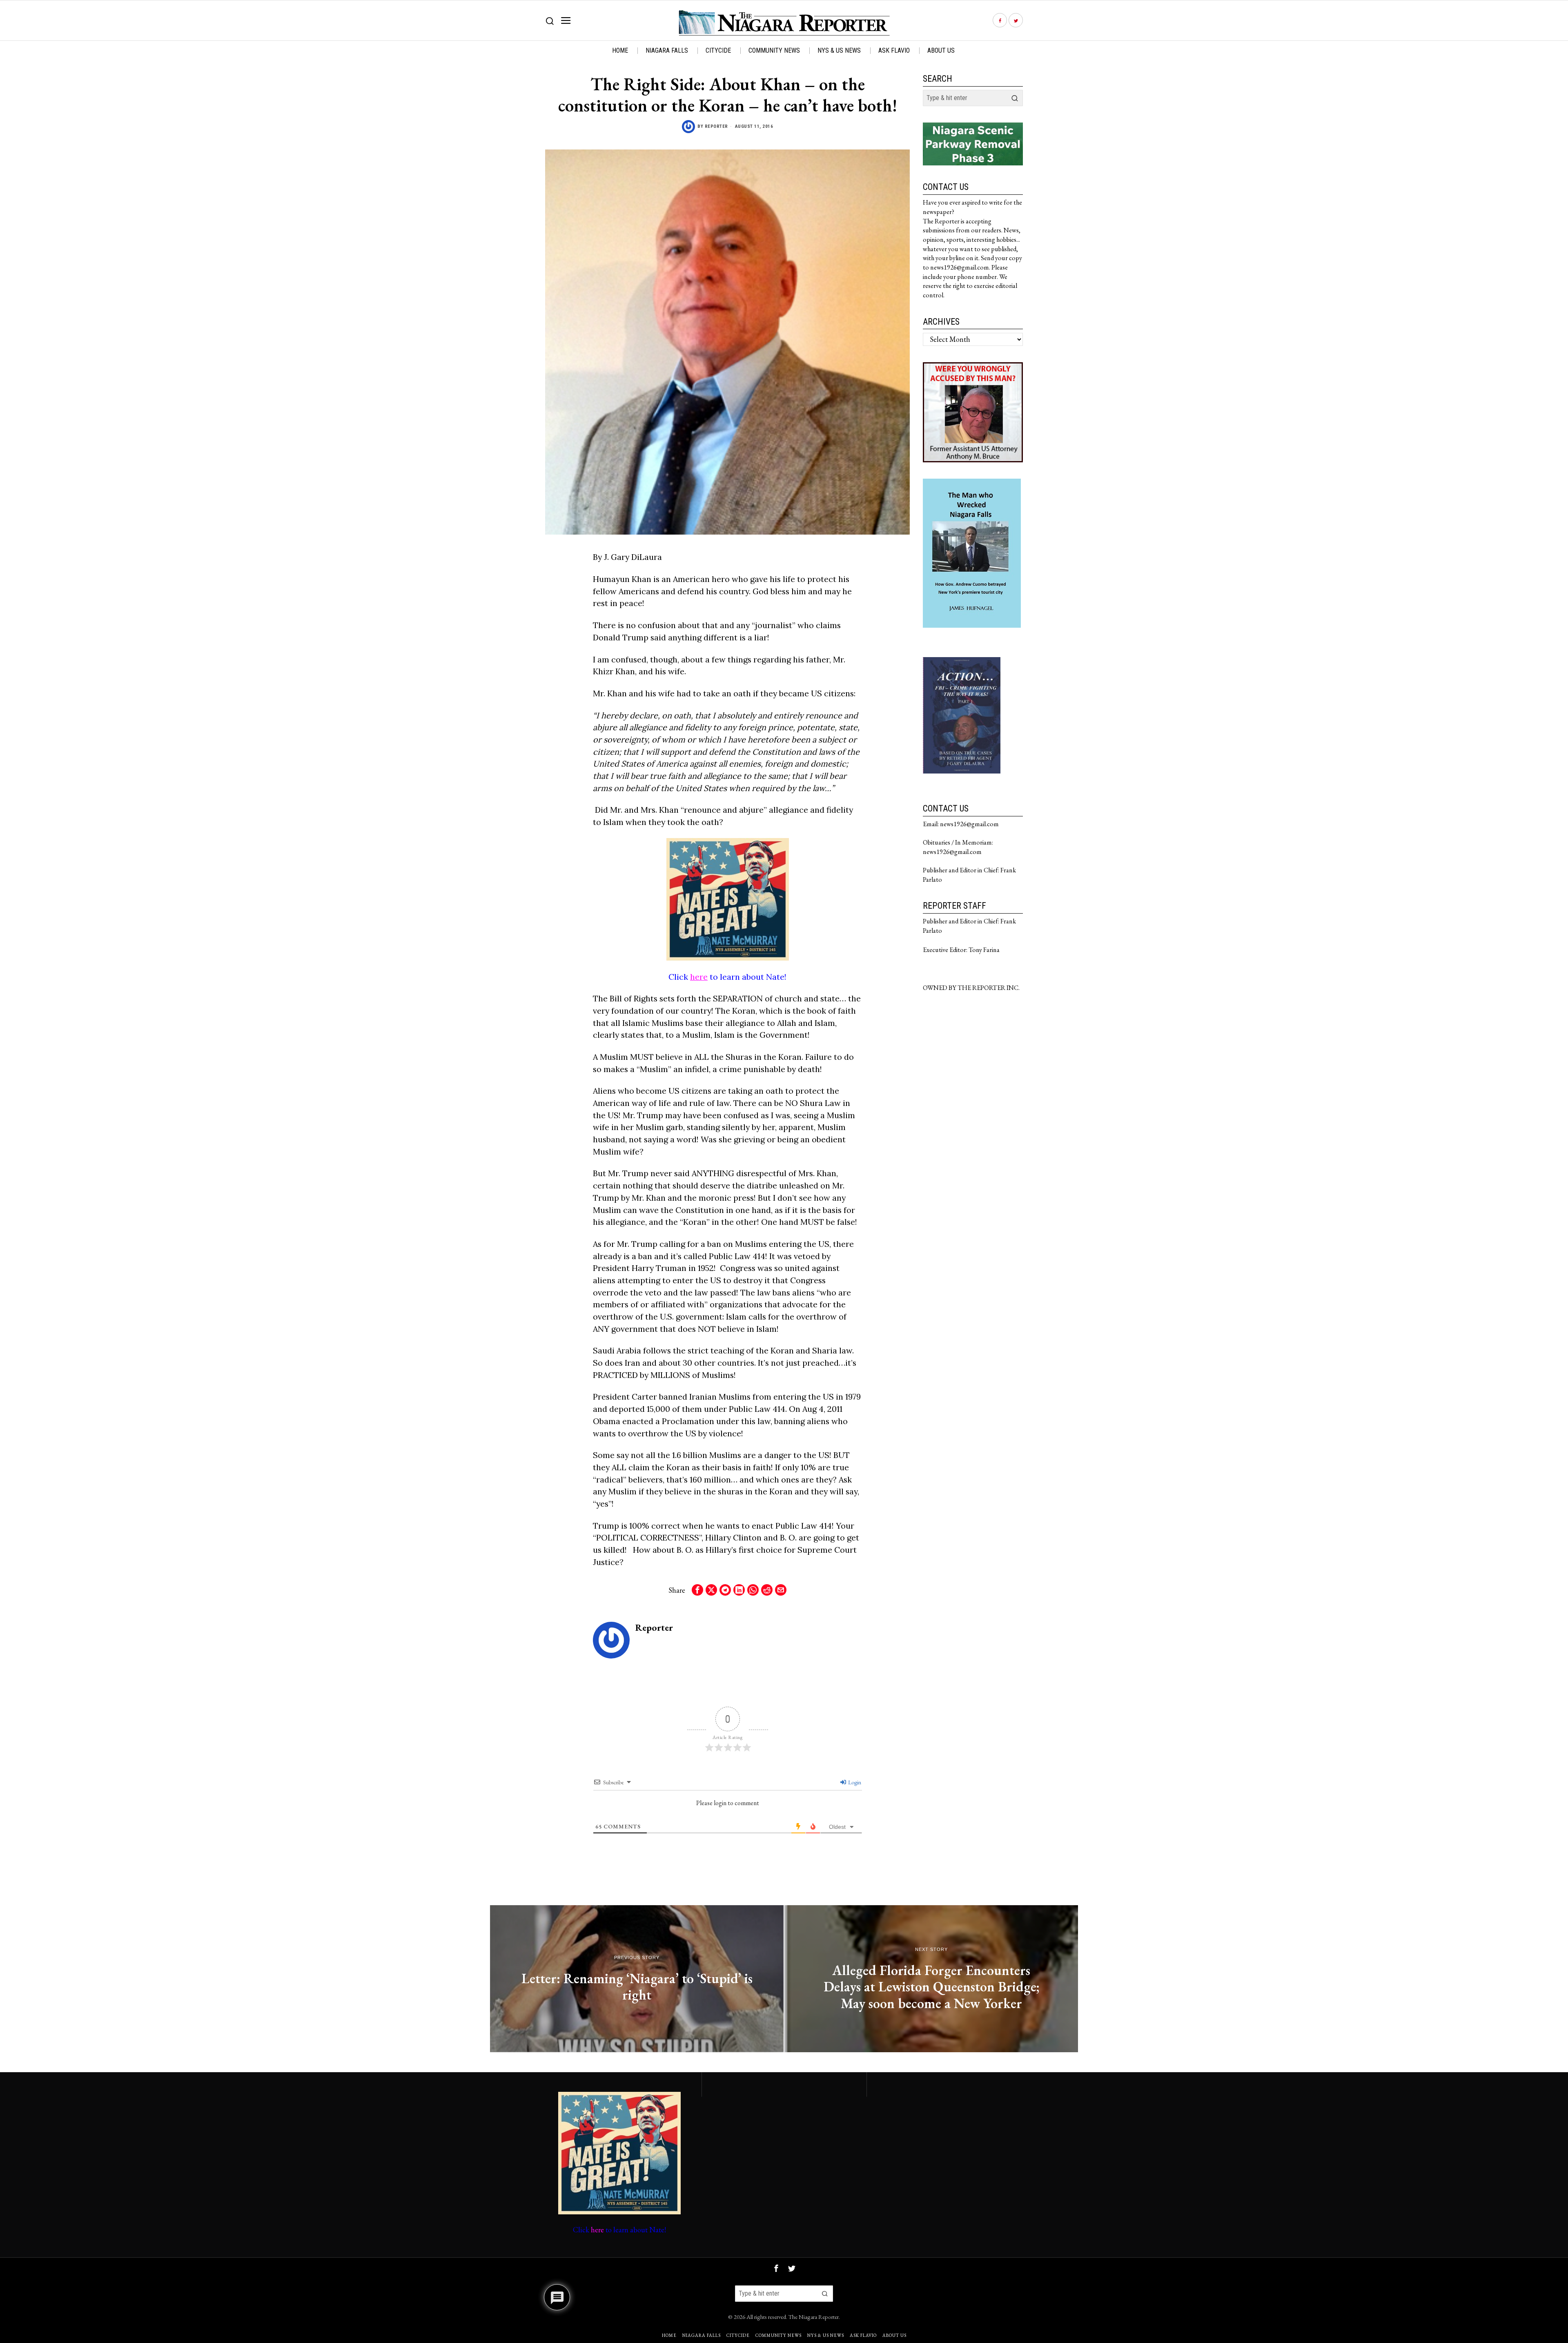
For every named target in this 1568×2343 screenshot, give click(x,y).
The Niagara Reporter (814, 2317)
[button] (1015, 98)
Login (854, 1782)
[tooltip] (1000, 21)
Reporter (716, 126)
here (699, 977)
